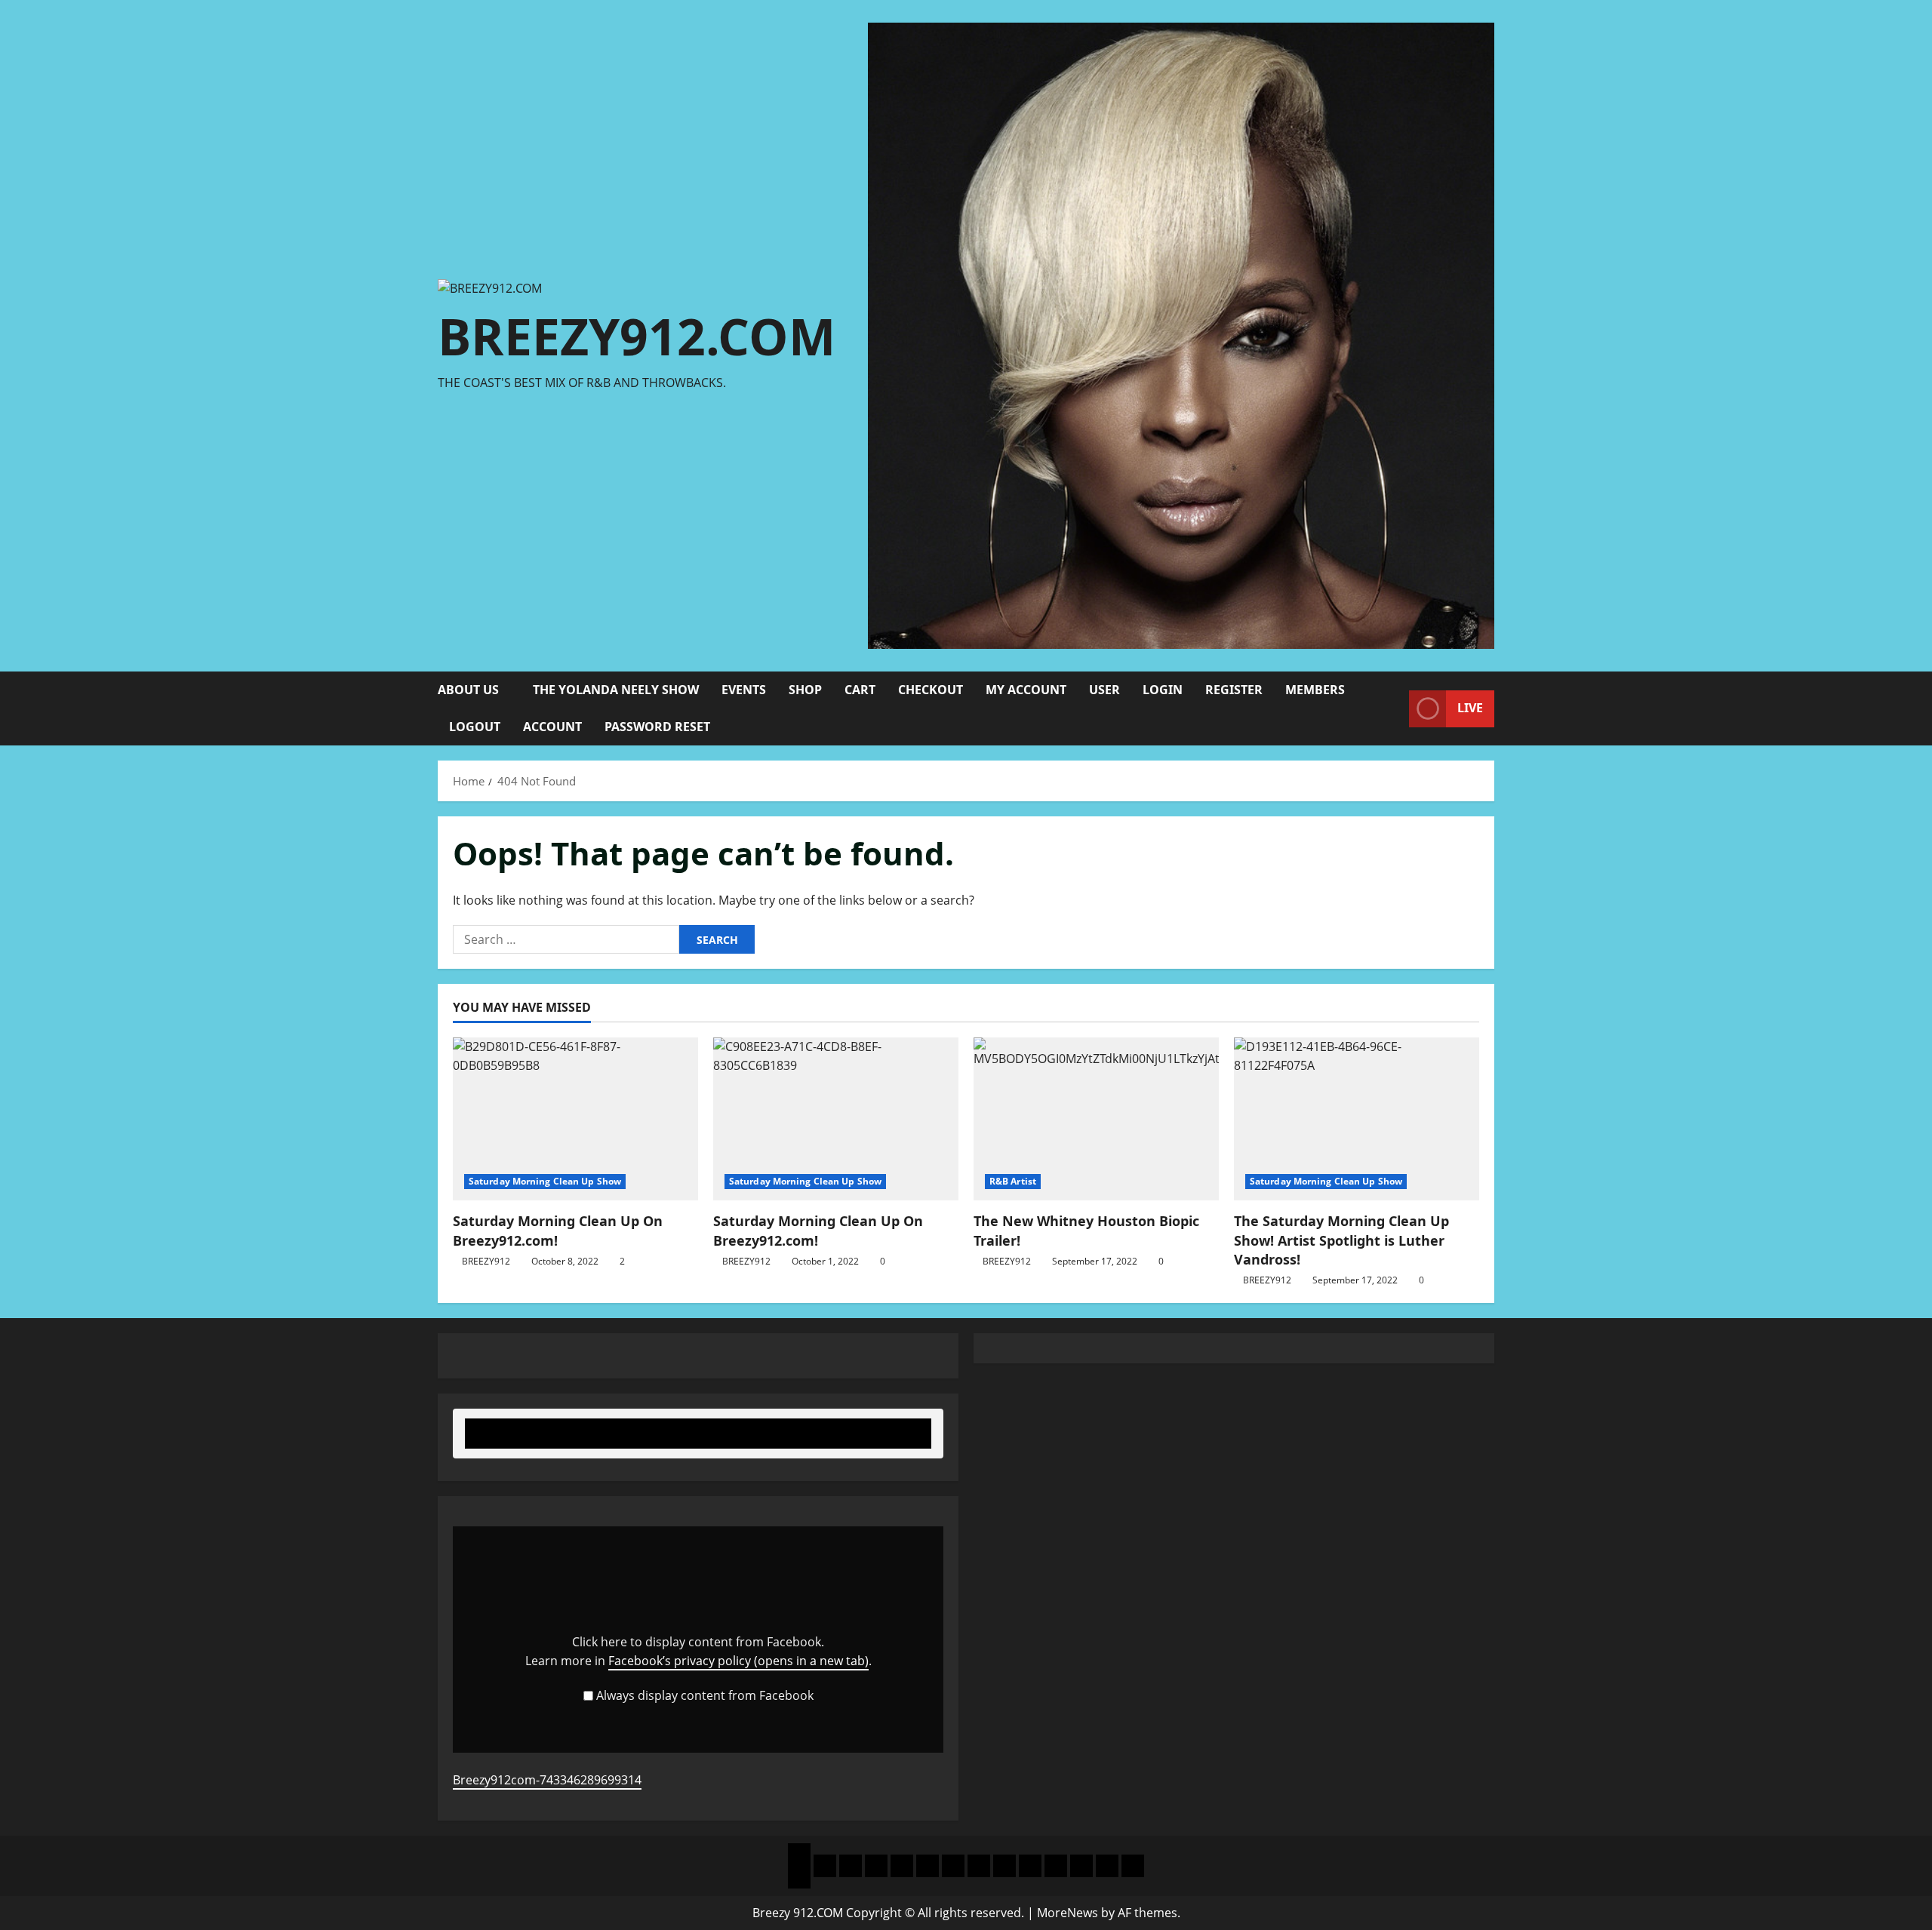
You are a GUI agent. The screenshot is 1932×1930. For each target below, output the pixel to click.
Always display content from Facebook (705, 1695)
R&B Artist (1013, 1181)
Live (1470, 708)
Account (552, 727)
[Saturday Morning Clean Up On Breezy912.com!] (575, 1119)
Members (1315, 690)
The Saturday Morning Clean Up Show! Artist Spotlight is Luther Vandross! (1341, 1240)
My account (1026, 690)
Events (744, 690)
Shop (805, 690)
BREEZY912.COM (637, 336)
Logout (475, 727)
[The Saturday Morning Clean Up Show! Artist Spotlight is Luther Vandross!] (1357, 1119)
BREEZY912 (486, 1261)
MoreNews (1068, 1913)
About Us (468, 690)
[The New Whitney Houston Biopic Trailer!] (1096, 1119)
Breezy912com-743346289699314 (547, 1780)
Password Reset (657, 727)
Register (1234, 690)
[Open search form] (1393, 709)
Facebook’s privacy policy (738, 1661)
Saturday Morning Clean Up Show (545, 1181)
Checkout (931, 690)
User (1104, 690)
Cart (860, 690)
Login (1163, 690)
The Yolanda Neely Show (616, 690)
